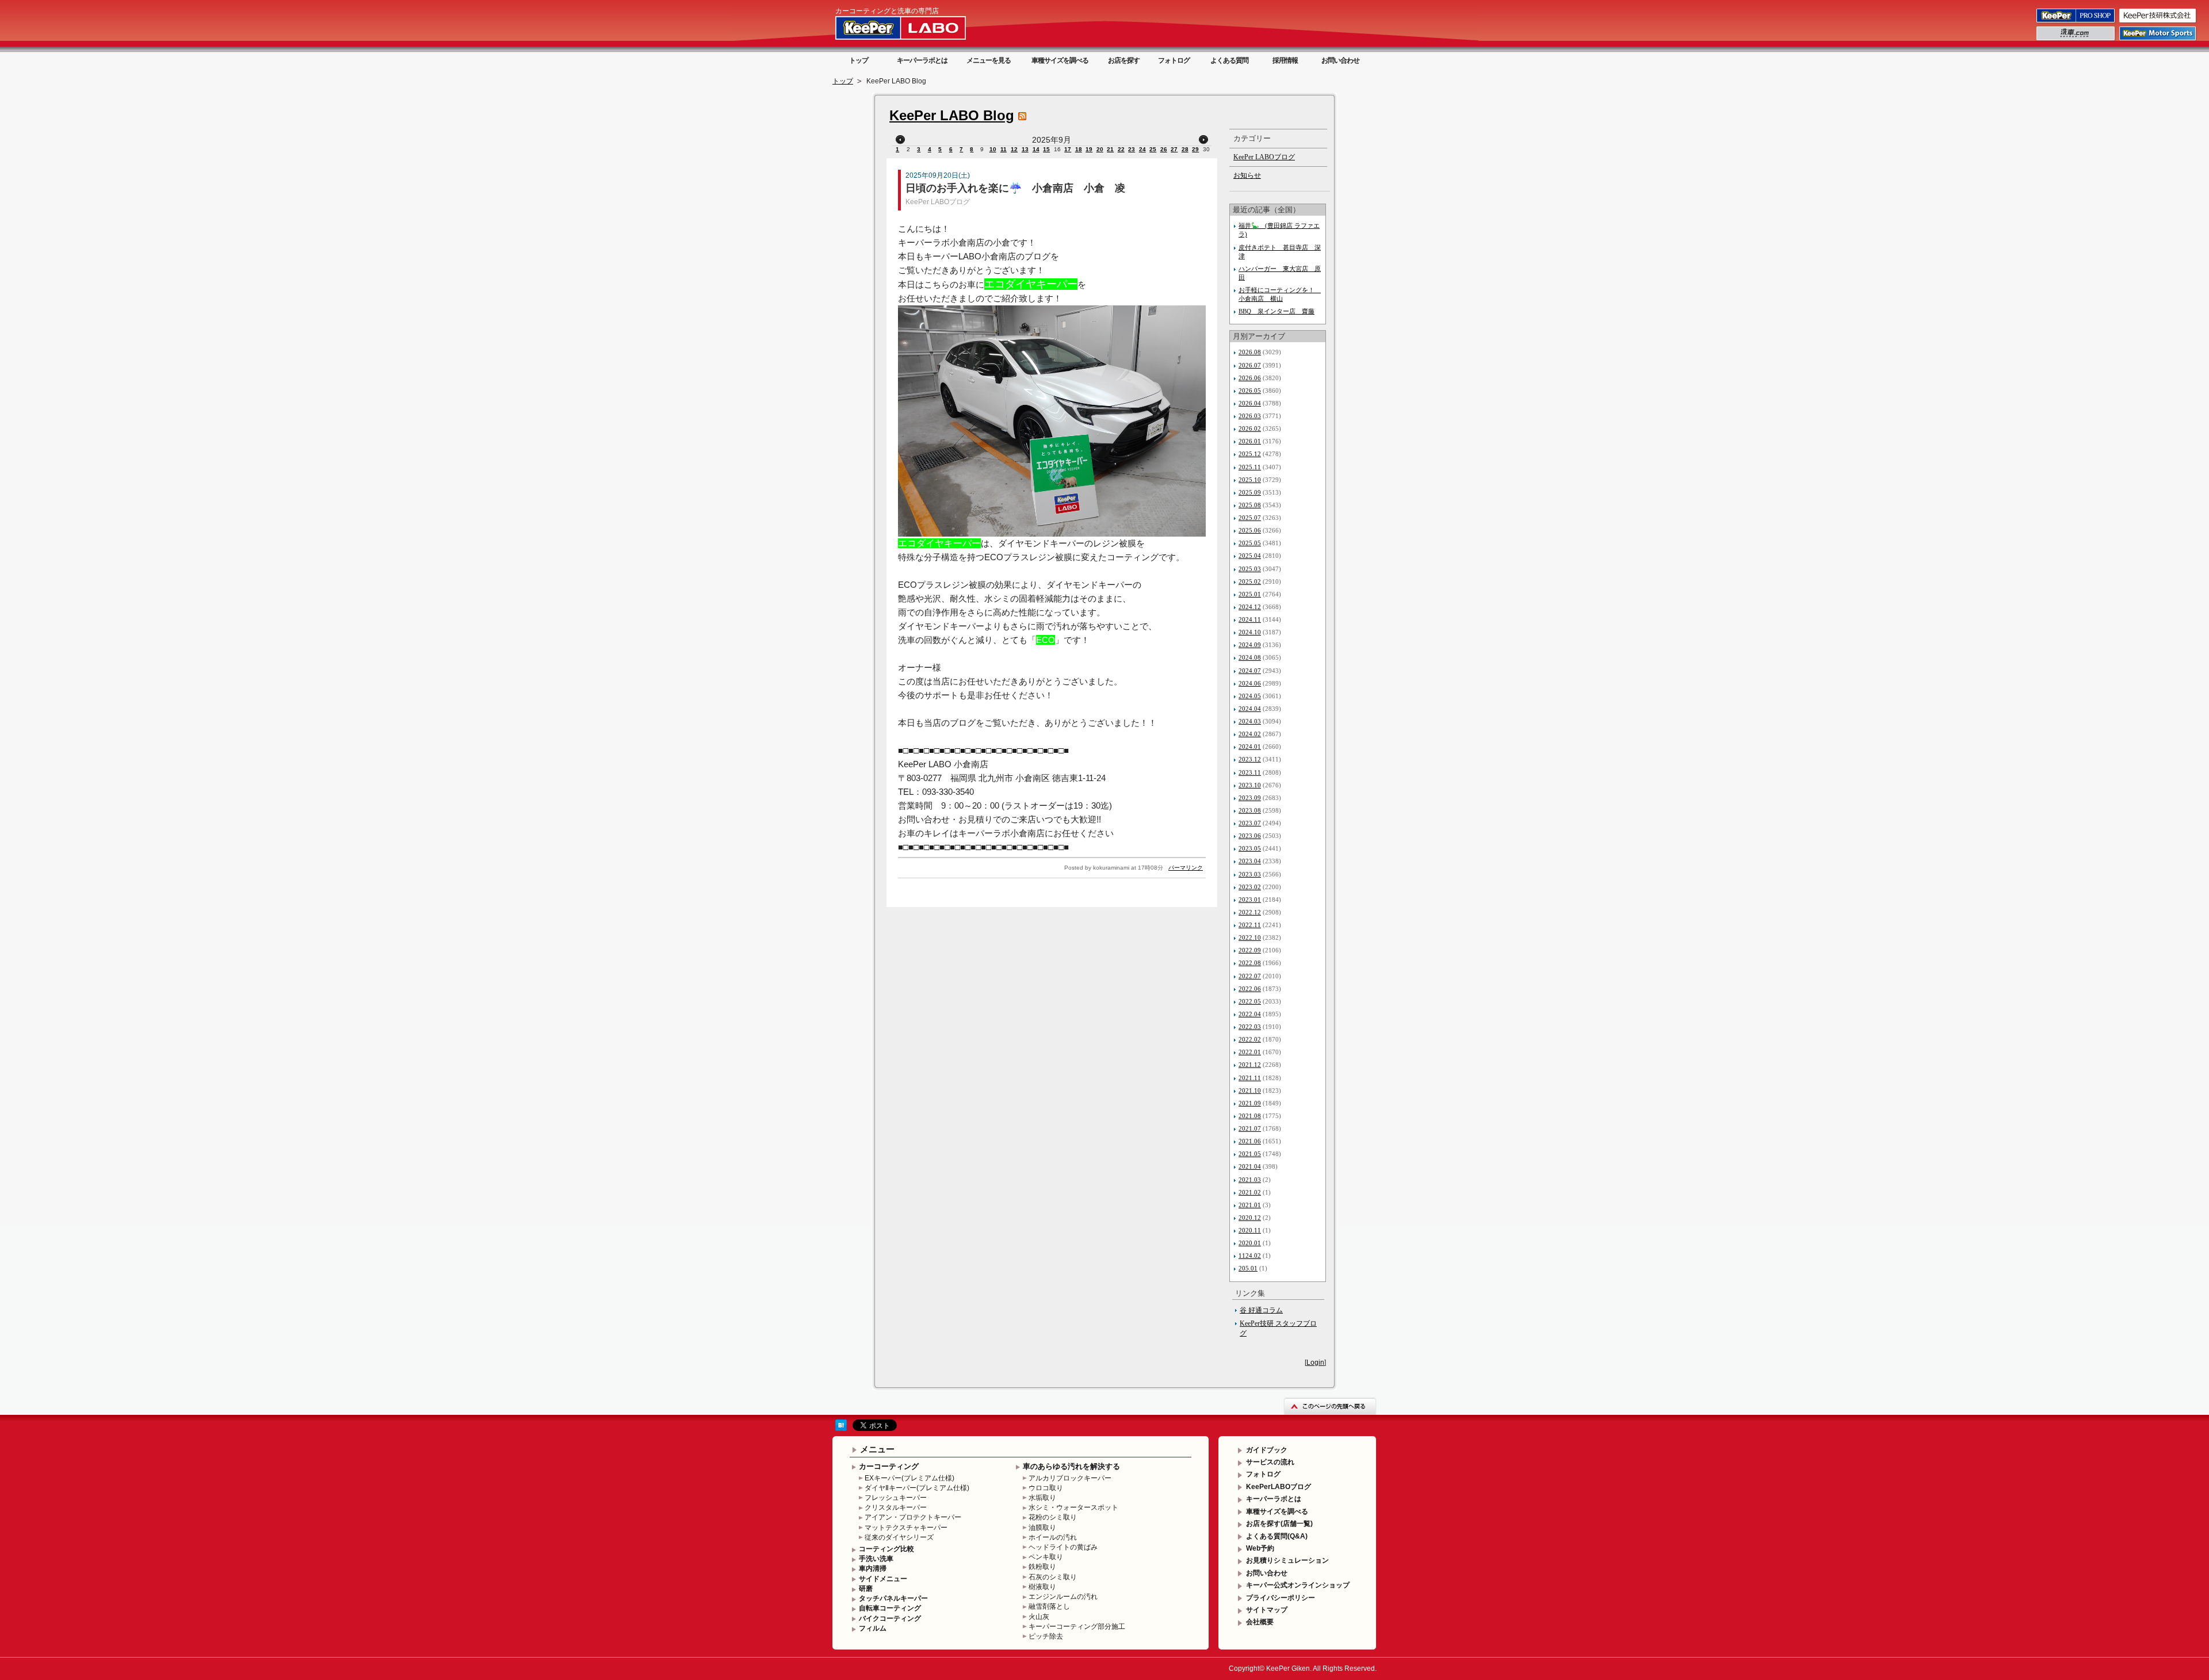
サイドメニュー (883, 1579)
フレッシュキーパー (896, 1498)
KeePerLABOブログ (1279, 1487)
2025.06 (1250, 530)
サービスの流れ (1270, 1462)
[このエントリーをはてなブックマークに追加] (841, 1429)
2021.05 (1250, 1154)
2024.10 (1250, 632)
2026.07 (1250, 365)
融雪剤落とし (1049, 1606)
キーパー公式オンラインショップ (1298, 1585)
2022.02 (1250, 1039)
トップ (859, 60)
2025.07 (1250, 518)
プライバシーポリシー (1281, 1598)
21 (1110, 149)
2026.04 (1250, 403)
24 (1142, 149)
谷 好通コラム (1261, 1310)
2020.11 (1250, 1230)
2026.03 (1250, 416)
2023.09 (1250, 798)
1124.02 (1250, 1256)
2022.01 (1250, 1052)
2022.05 (1250, 1001)
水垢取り (1042, 1498)
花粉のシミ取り (1053, 1517)
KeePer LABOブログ (938, 202)
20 (1100, 149)
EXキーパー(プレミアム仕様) (909, 1478)
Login (1315, 1363)
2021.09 (1250, 1103)
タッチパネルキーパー (893, 1598)
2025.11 (1250, 467)
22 (1121, 149)
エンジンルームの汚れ (1063, 1597)
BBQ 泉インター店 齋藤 (1277, 311)
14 (1036, 149)
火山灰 (1039, 1617)
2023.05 (1250, 848)
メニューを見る (989, 60)
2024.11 (1250, 619)
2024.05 (1250, 696)
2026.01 (1250, 441)
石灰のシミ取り (1053, 1577)
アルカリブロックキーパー (1070, 1478)
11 (1004, 149)
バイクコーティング (890, 1618)
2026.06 (1250, 378)
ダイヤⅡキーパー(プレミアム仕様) (917, 1488)
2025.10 (1250, 480)
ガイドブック (1267, 1450)
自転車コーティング (890, 1608)
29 (1195, 149)
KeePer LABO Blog (952, 115)
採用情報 (1285, 60)
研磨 (866, 1589)
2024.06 (1250, 683)
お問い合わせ (1340, 60)
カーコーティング (889, 1466)
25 (1153, 149)
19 (1089, 149)
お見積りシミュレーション (1287, 1560)
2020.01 (1250, 1243)
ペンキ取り (1046, 1557)
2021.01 (1250, 1205)
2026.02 (1250, 428)
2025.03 (1250, 569)
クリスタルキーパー (896, 1507)
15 (1046, 149)
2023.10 (1250, 785)
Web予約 (1260, 1548)
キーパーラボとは (922, 60)
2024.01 (1250, 747)
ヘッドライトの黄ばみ (1063, 1547)
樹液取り (1042, 1587)
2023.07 (1250, 823)
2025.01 (1250, 594)
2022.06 (1250, 989)
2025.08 (1250, 505)
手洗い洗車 (876, 1559)
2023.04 (1250, 861)
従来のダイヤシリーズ (899, 1537)
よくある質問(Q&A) (1277, 1536)
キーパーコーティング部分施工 (1077, 1627)
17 (1068, 149)
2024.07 (1250, 671)
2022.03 (1250, 1027)
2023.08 (1250, 810)
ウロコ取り (1046, 1488)
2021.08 (1250, 1116)
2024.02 (1250, 734)
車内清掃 (873, 1568)
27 (1174, 149)
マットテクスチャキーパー (906, 1528)
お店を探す (1124, 60)
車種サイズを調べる (1060, 60)
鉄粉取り (1042, 1567)
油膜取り (1042, 1528)
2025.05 (1250, 543)
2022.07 (1250, 976)
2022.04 (1250, 1014)
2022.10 (1250, 937)
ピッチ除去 (1046, 1636)
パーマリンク (1186, 868)
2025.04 (1250, 556)
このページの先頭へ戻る (1330, 1406)
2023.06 (1250, 836)
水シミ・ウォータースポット (1073, 1507)
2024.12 (1250, 607)
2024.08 (1250, 657)
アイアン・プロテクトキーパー (913, 1517)
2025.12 (1250, 454)
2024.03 (1250, 721)
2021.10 (1250, 1090)
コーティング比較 (886, 1549)
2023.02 (1250, 887)
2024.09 (1250, 645)
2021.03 (1250, 1180)
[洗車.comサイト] (2076, 40)
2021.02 (1250, 1192)
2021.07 (1250, 1128)
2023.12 (1250, 759)
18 (1079, 149)
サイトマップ (1267, 1610)
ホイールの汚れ (1053, 1537)
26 (1164, 149)
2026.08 (1250, 352)
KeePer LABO (917, 28)
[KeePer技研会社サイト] (2158, 22)
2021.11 (1250, 1078)
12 (1014, 149)
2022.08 (1250, 963)
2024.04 (1250, 709)
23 (1132, 149)
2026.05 (1250, 391)
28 (1185, 149)
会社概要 (1260, 1622)
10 (993, 149)
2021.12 (1250, 1065)
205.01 (1248, 1268)
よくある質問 (1229, 60)
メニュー (877, 1449)
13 (1025, 149)
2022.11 (1250, 925)
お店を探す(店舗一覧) (1279, 1524)
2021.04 (1250, 1166)
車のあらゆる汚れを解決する (1071, 1466)
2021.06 (1250, 1141)
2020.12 (1250, 1218)
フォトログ (1174, 60)
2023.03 (1250, 874)
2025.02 (1250, 581)
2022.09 (1250, 950)
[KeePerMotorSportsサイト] (2158, 40)
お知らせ (1247, 175)
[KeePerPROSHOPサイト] (2076, 22)
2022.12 (1250, 912)
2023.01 (1250, 900)
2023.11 (1250, 772)
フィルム (873, 1628)
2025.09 (1250, 492)
